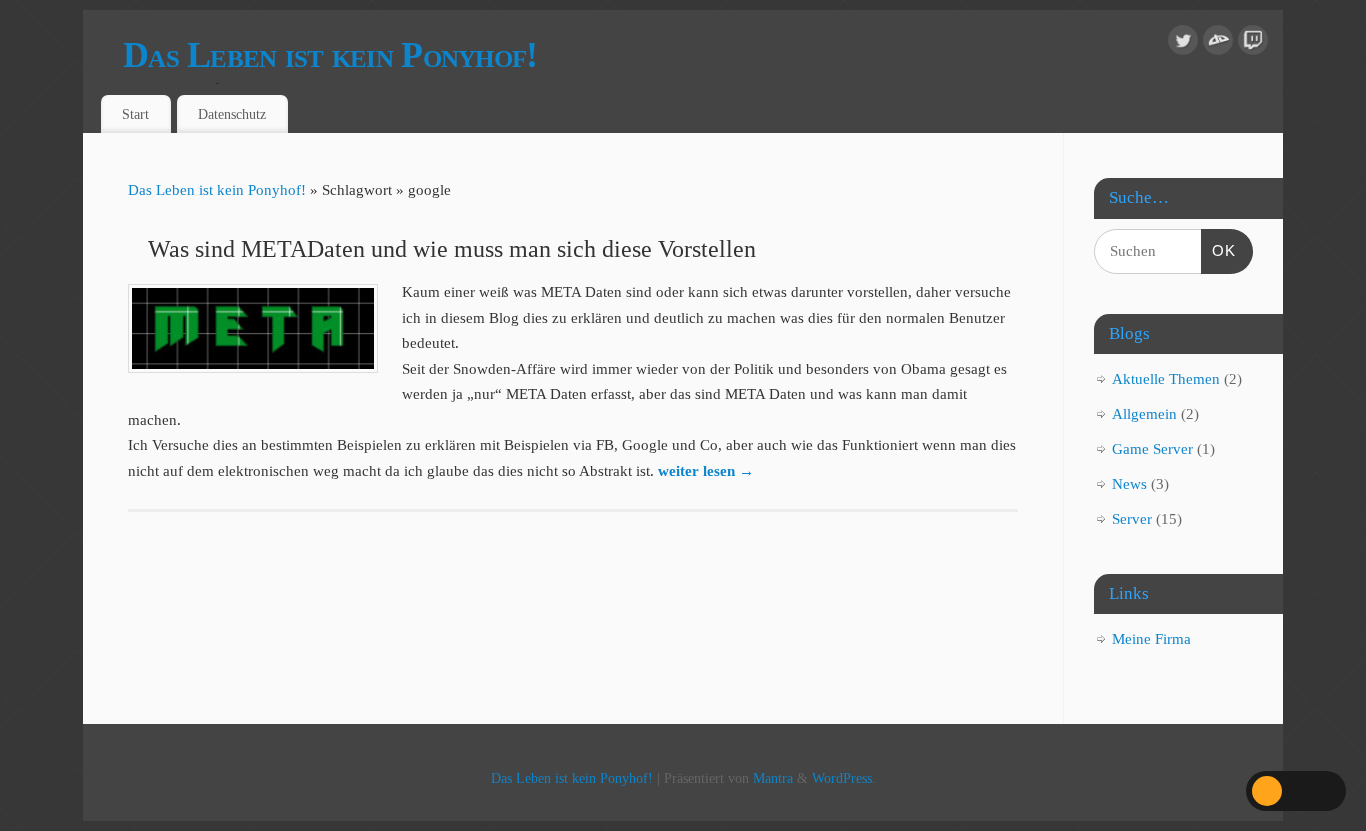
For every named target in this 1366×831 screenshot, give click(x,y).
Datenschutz (232, 114)
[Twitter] (1183, 44)
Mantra (773, 778)
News (1129, 484)
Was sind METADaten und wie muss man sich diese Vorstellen (452, 249)
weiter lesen (706, 471)
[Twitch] (1253, 44)
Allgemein (1144, 414)
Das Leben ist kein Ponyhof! (330, 55)
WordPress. (844, 778)
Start (135, 114)
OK (1219, 250)
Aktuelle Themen (1166, 379)
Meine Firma (1151, 639)
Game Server (1152, 449)
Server (1132, 519)
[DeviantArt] (1218, 44)
